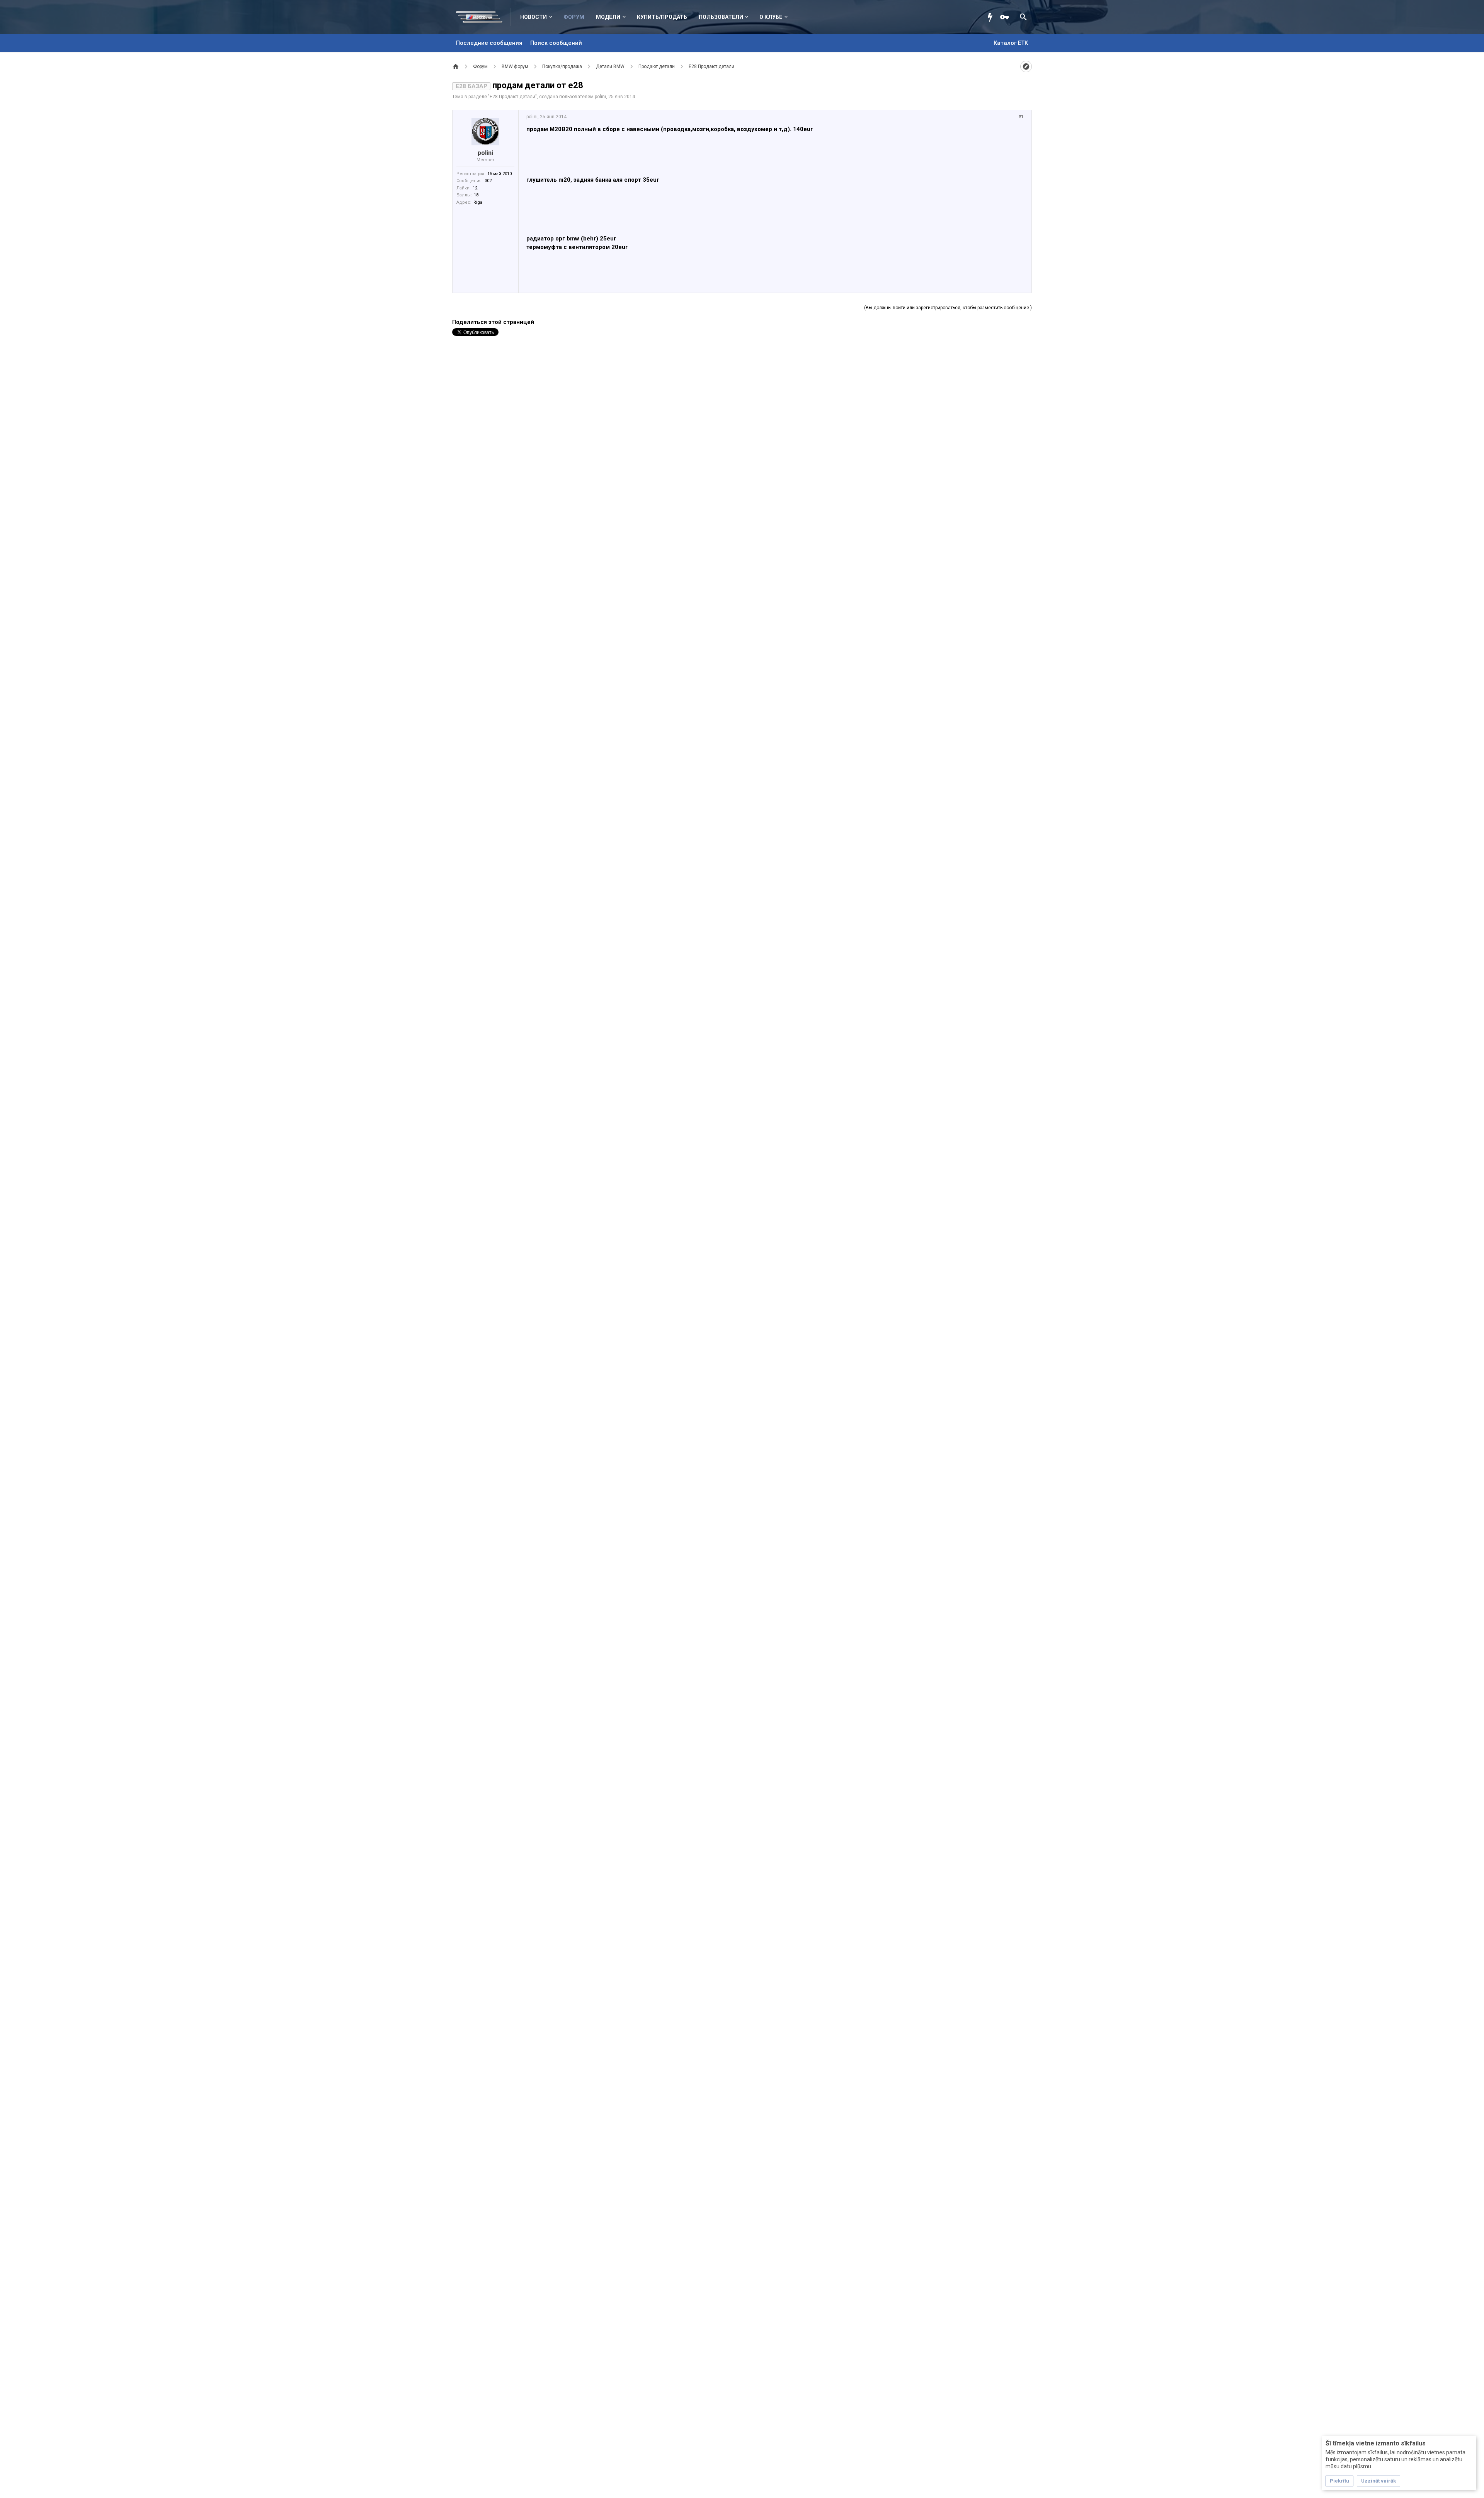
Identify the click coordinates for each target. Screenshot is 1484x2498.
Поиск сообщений (556, 43)
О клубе (771, 17)
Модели (608, 17)
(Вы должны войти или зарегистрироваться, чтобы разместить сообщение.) (948, 308)
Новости (534, 17)
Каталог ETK (1011, 43)
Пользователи (721, 17)
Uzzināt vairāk (1378, 2481)
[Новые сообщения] (992, 17)
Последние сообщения (489, 43)
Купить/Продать (662, 17)
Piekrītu (1339, 2481)
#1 (1021, 117)
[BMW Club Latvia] (483, 17)
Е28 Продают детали (512, 97)
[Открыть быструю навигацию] (1026, 66)
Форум (574, 17)
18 (476, 195)
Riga (478, 202)
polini (600, 97)
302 (488, 181)
